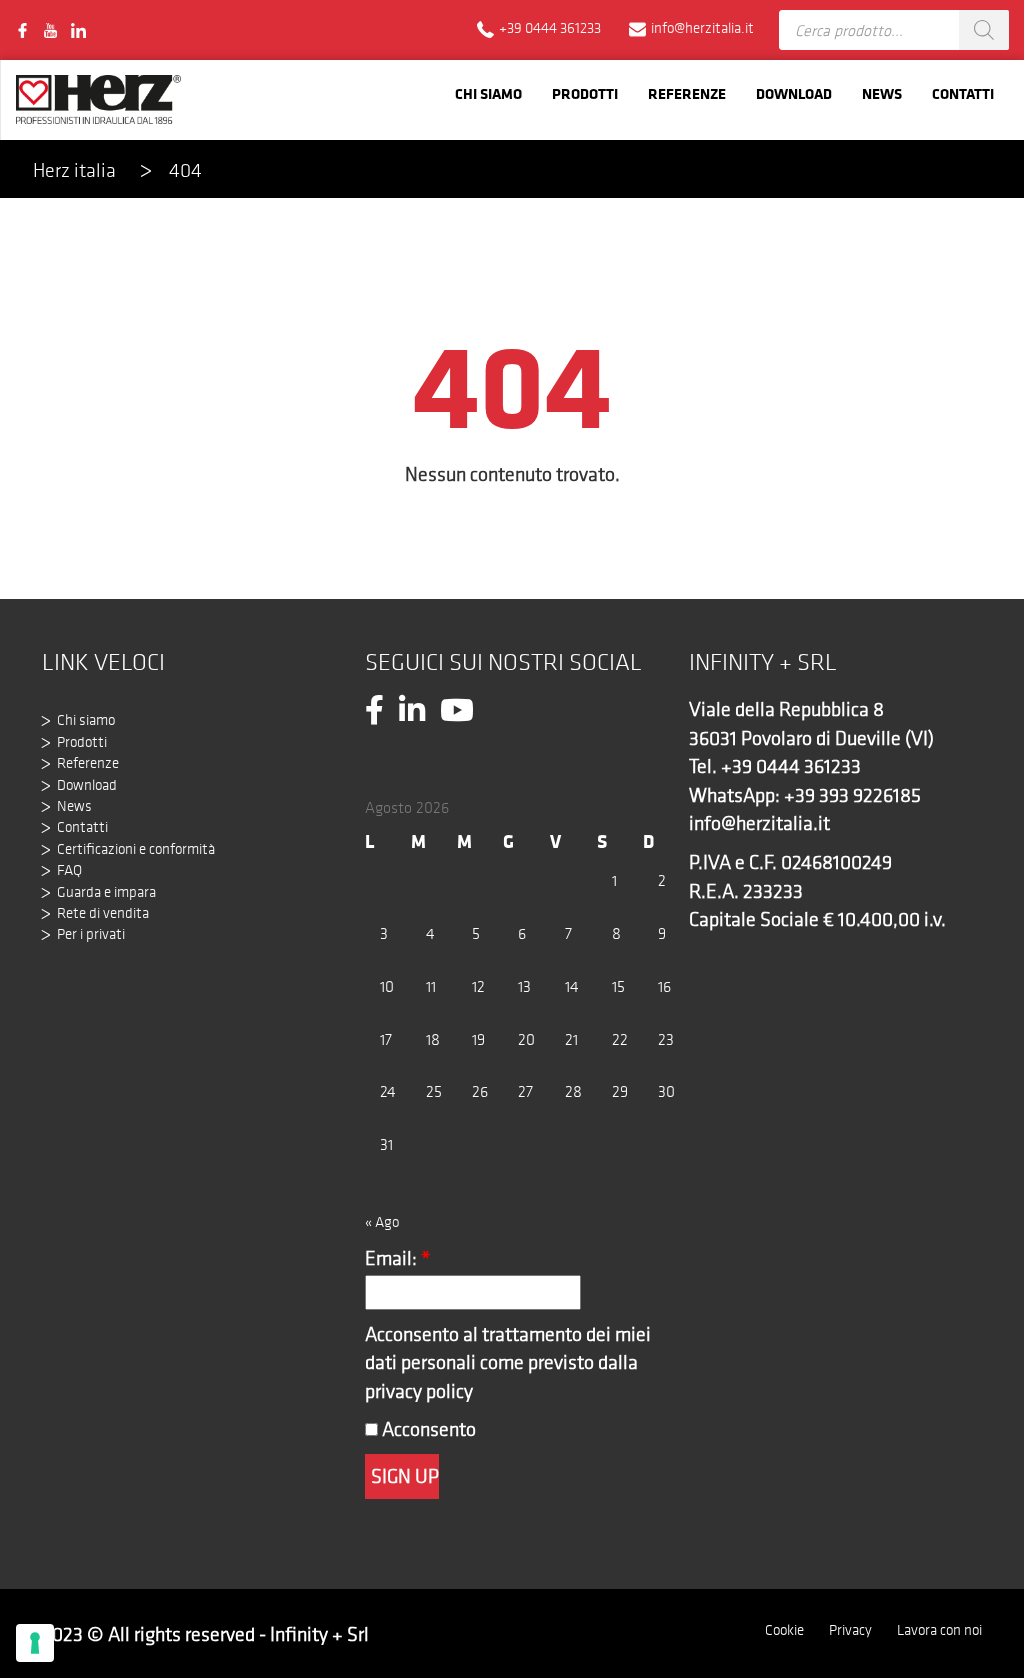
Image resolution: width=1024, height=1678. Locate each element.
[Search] (984, 30)
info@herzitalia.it (759, 823)
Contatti (963, 93)
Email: (398, 1258)
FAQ (69, 870)
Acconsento (427, 1429)
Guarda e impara (106, 892)
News (882, 93)
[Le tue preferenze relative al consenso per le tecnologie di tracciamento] (35, 1643)
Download (794, 93)
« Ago (382, 1222)
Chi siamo (488, 93)
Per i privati (91, 934)
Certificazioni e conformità (136, 849)
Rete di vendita (103, 913)
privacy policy (419, 1391)
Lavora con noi (939, 1630)
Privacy (850, 1630)
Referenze (687, 93)
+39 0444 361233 (791, 766)
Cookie (784, 1630)
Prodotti (585, 93)
